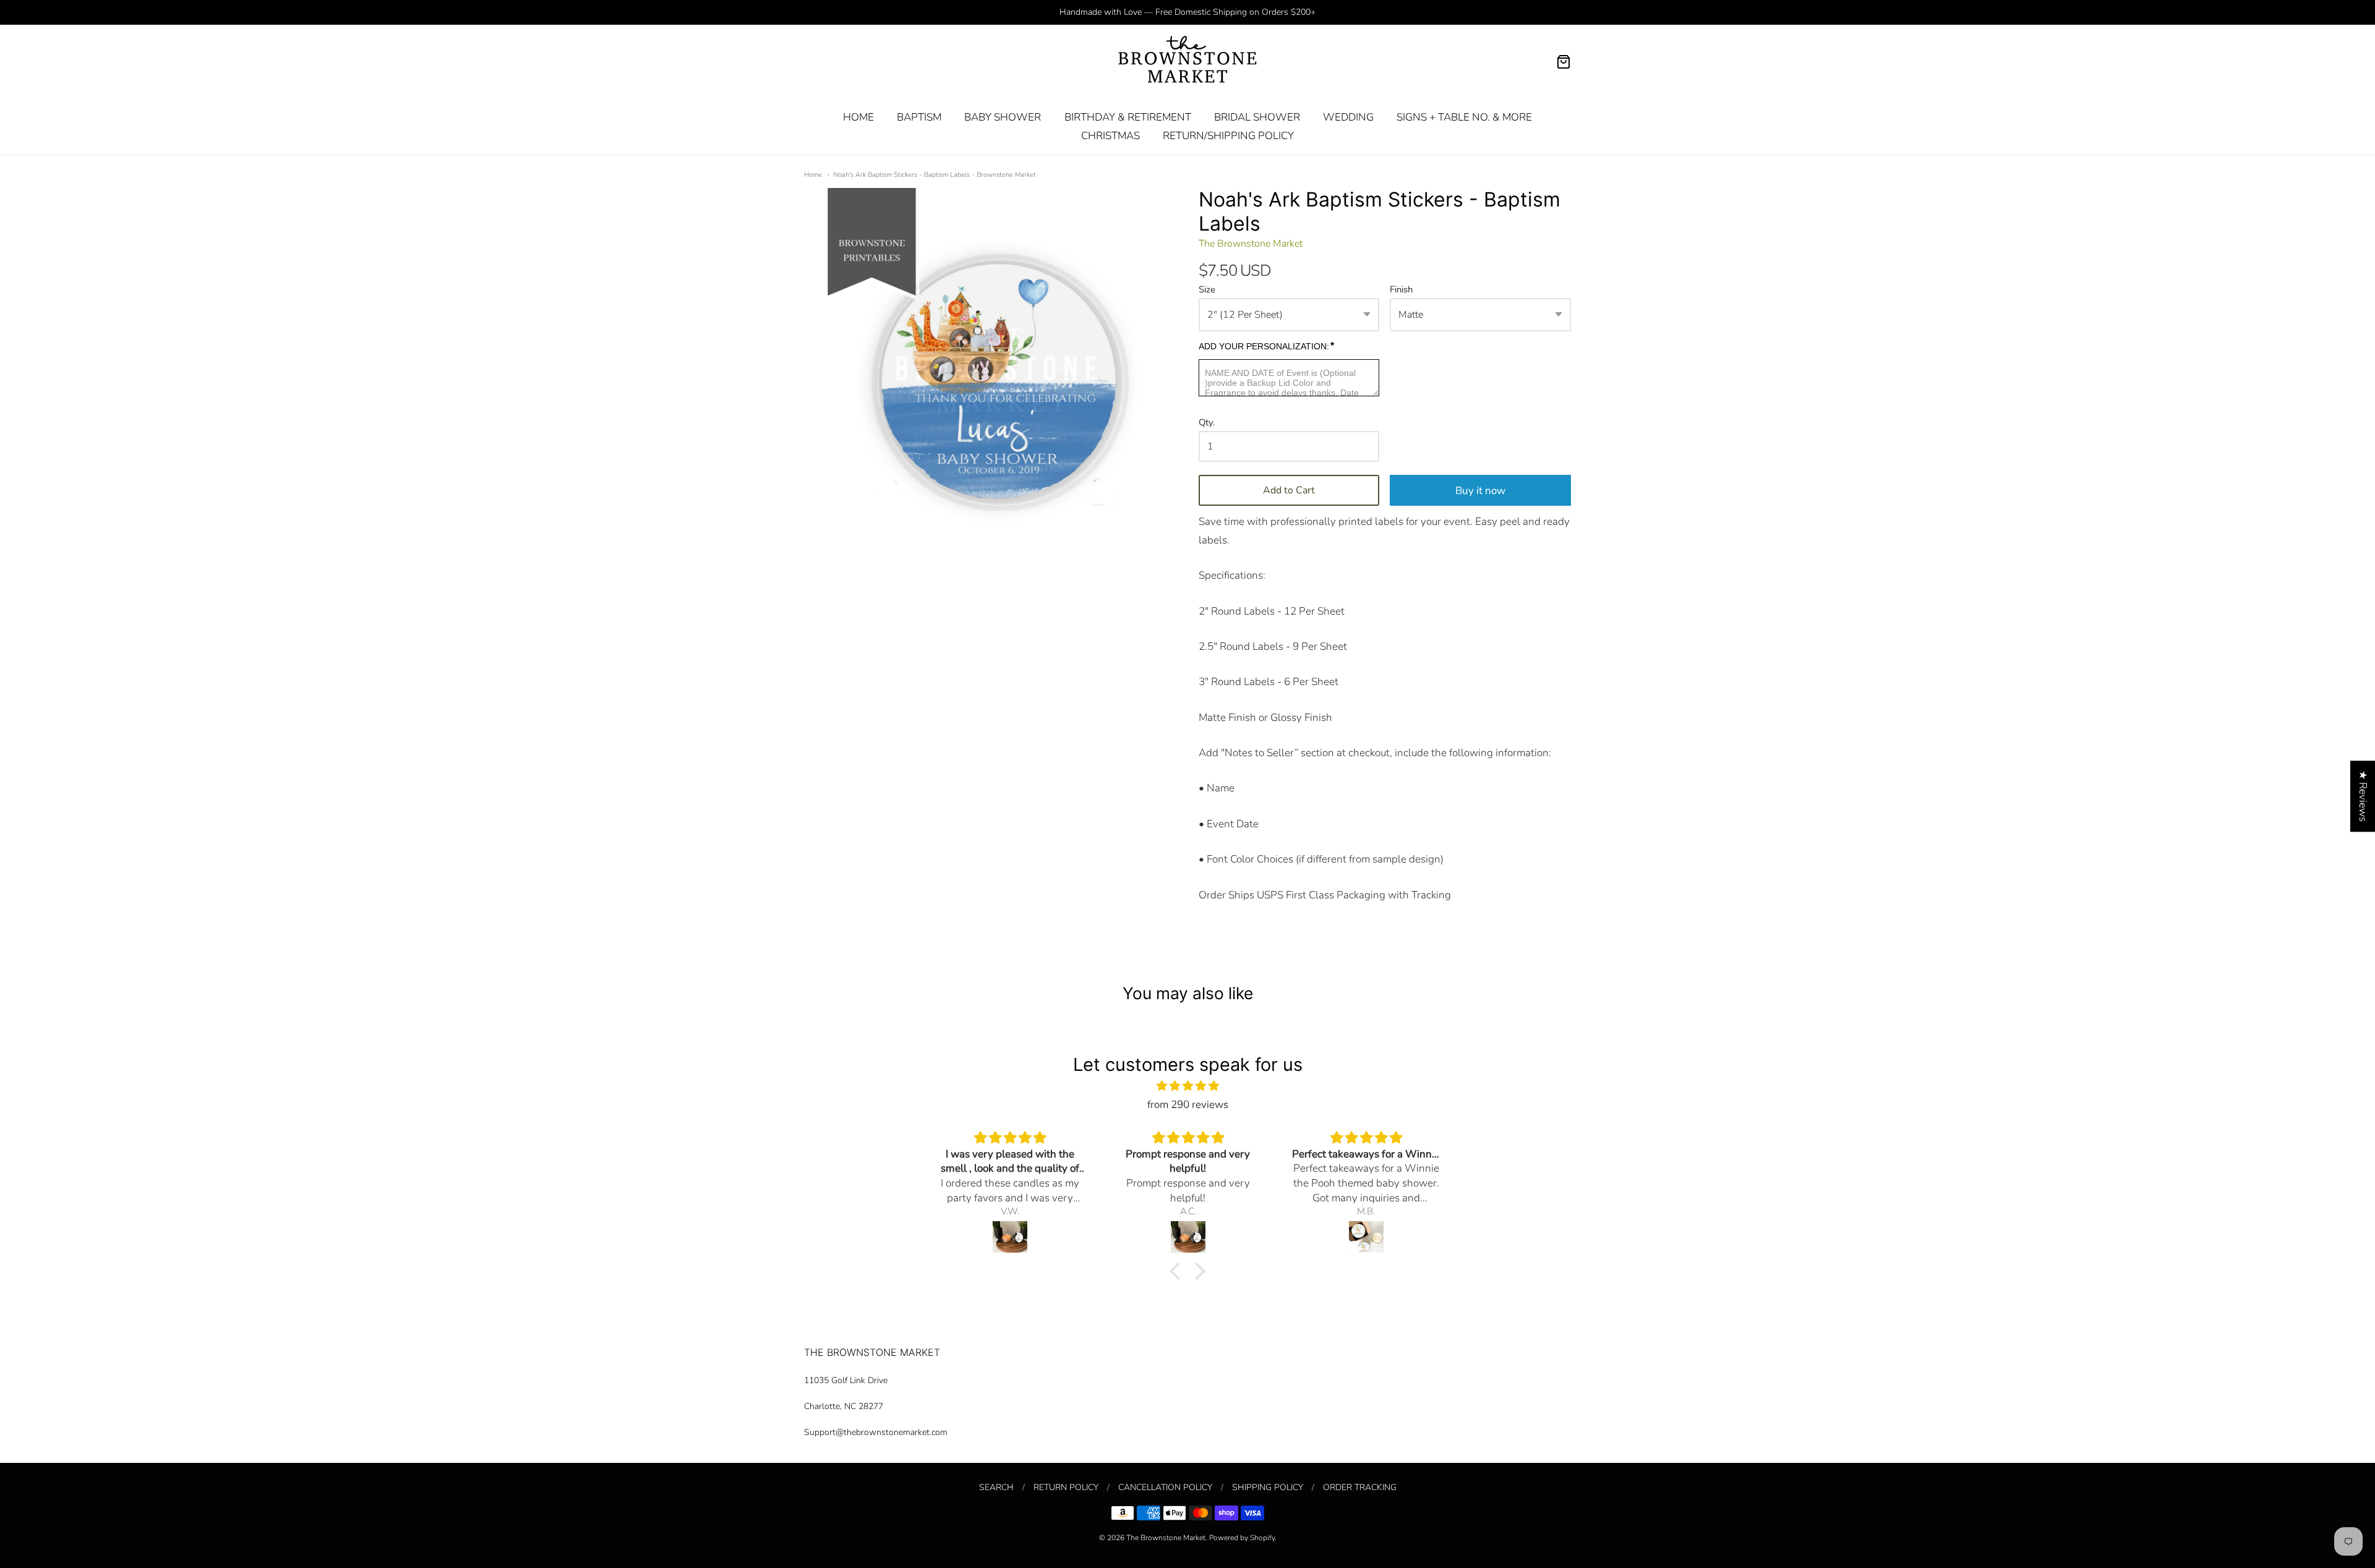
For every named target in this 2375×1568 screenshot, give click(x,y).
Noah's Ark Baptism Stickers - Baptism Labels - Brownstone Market (935, 175)
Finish (1401, 290)
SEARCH (996, 1487)
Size (1207, 290)
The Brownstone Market (1251, 244)
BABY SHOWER (1003, 117)
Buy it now (1480, 491)
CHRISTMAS (1110, 136)
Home (813, 175)
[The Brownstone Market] (1187, 62)
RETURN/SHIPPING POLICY (1228, 136)
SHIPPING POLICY (1268, 1487)
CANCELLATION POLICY (1165, 1487)
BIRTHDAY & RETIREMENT (1128, 117)
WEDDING (1348, 117)
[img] (1187, 1086)
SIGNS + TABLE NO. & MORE (1464, 117)
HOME (858, 117)
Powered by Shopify (1242, 1538)
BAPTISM (919, 117)
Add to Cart (1289, 490)
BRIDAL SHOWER (1257, 117)
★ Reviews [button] (2363, 796)
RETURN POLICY (1066, 1487)
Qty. (1207, 423)
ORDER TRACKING (1360, 1487)
